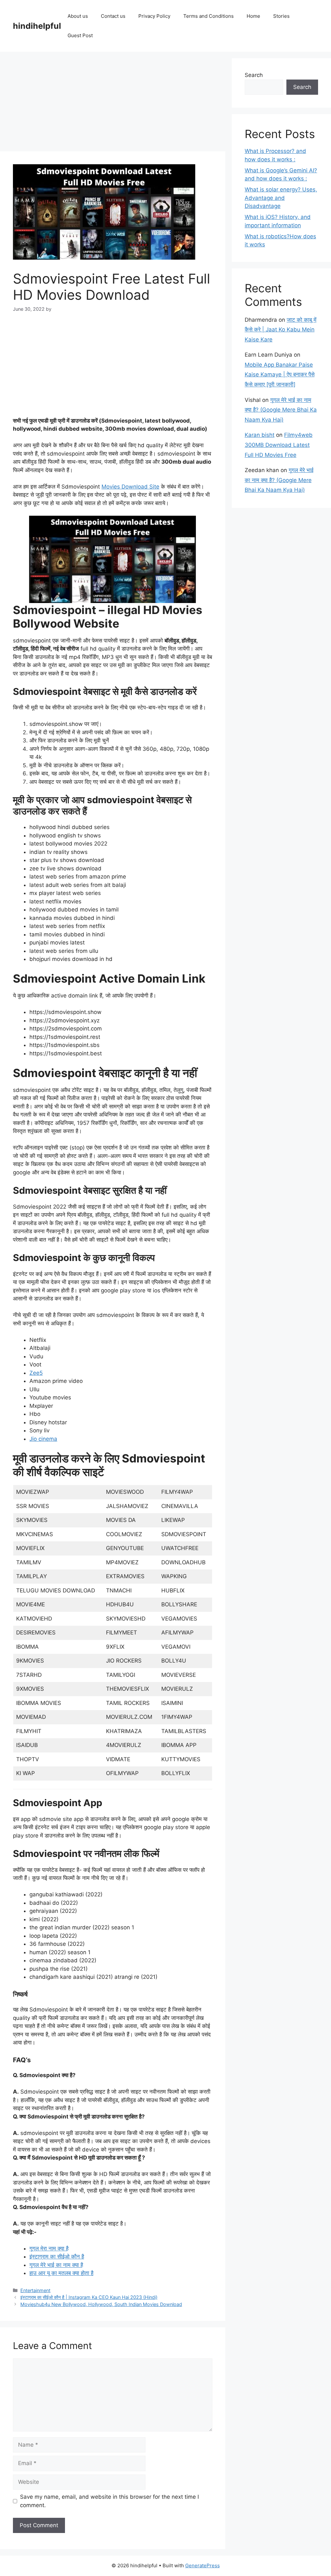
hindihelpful (37, 26)
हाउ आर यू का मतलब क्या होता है (61, 2273)
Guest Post (80, 35)
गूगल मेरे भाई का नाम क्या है (56, 2265)
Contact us (113, 16)
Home (253, 16)
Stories (281, 16)
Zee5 (36, 1373)
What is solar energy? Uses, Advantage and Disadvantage (281, 198)
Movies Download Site (130, 487)
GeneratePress (203, 2565)
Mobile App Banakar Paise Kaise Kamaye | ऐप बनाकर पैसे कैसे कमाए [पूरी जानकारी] (280, 375)
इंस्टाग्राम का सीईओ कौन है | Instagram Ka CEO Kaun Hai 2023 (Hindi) (89, 2297)
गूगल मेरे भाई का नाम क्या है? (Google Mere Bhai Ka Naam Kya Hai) (281, 410)
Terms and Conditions (208, 16)
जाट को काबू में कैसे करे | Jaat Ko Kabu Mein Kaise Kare (281, 330)
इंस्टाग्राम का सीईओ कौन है (57, 2257)
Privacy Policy (154, 16)
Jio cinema (43, 1439)
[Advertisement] (113, 103)
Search (254, 75)
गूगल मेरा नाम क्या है (49, 2248)
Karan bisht (260, 435)
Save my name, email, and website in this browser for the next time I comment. (109, 2501)
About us (78, 16)
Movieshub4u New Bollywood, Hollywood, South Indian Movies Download (101, 2304)
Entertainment (35, 2290)
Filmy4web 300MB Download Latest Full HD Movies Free (279, 445)
